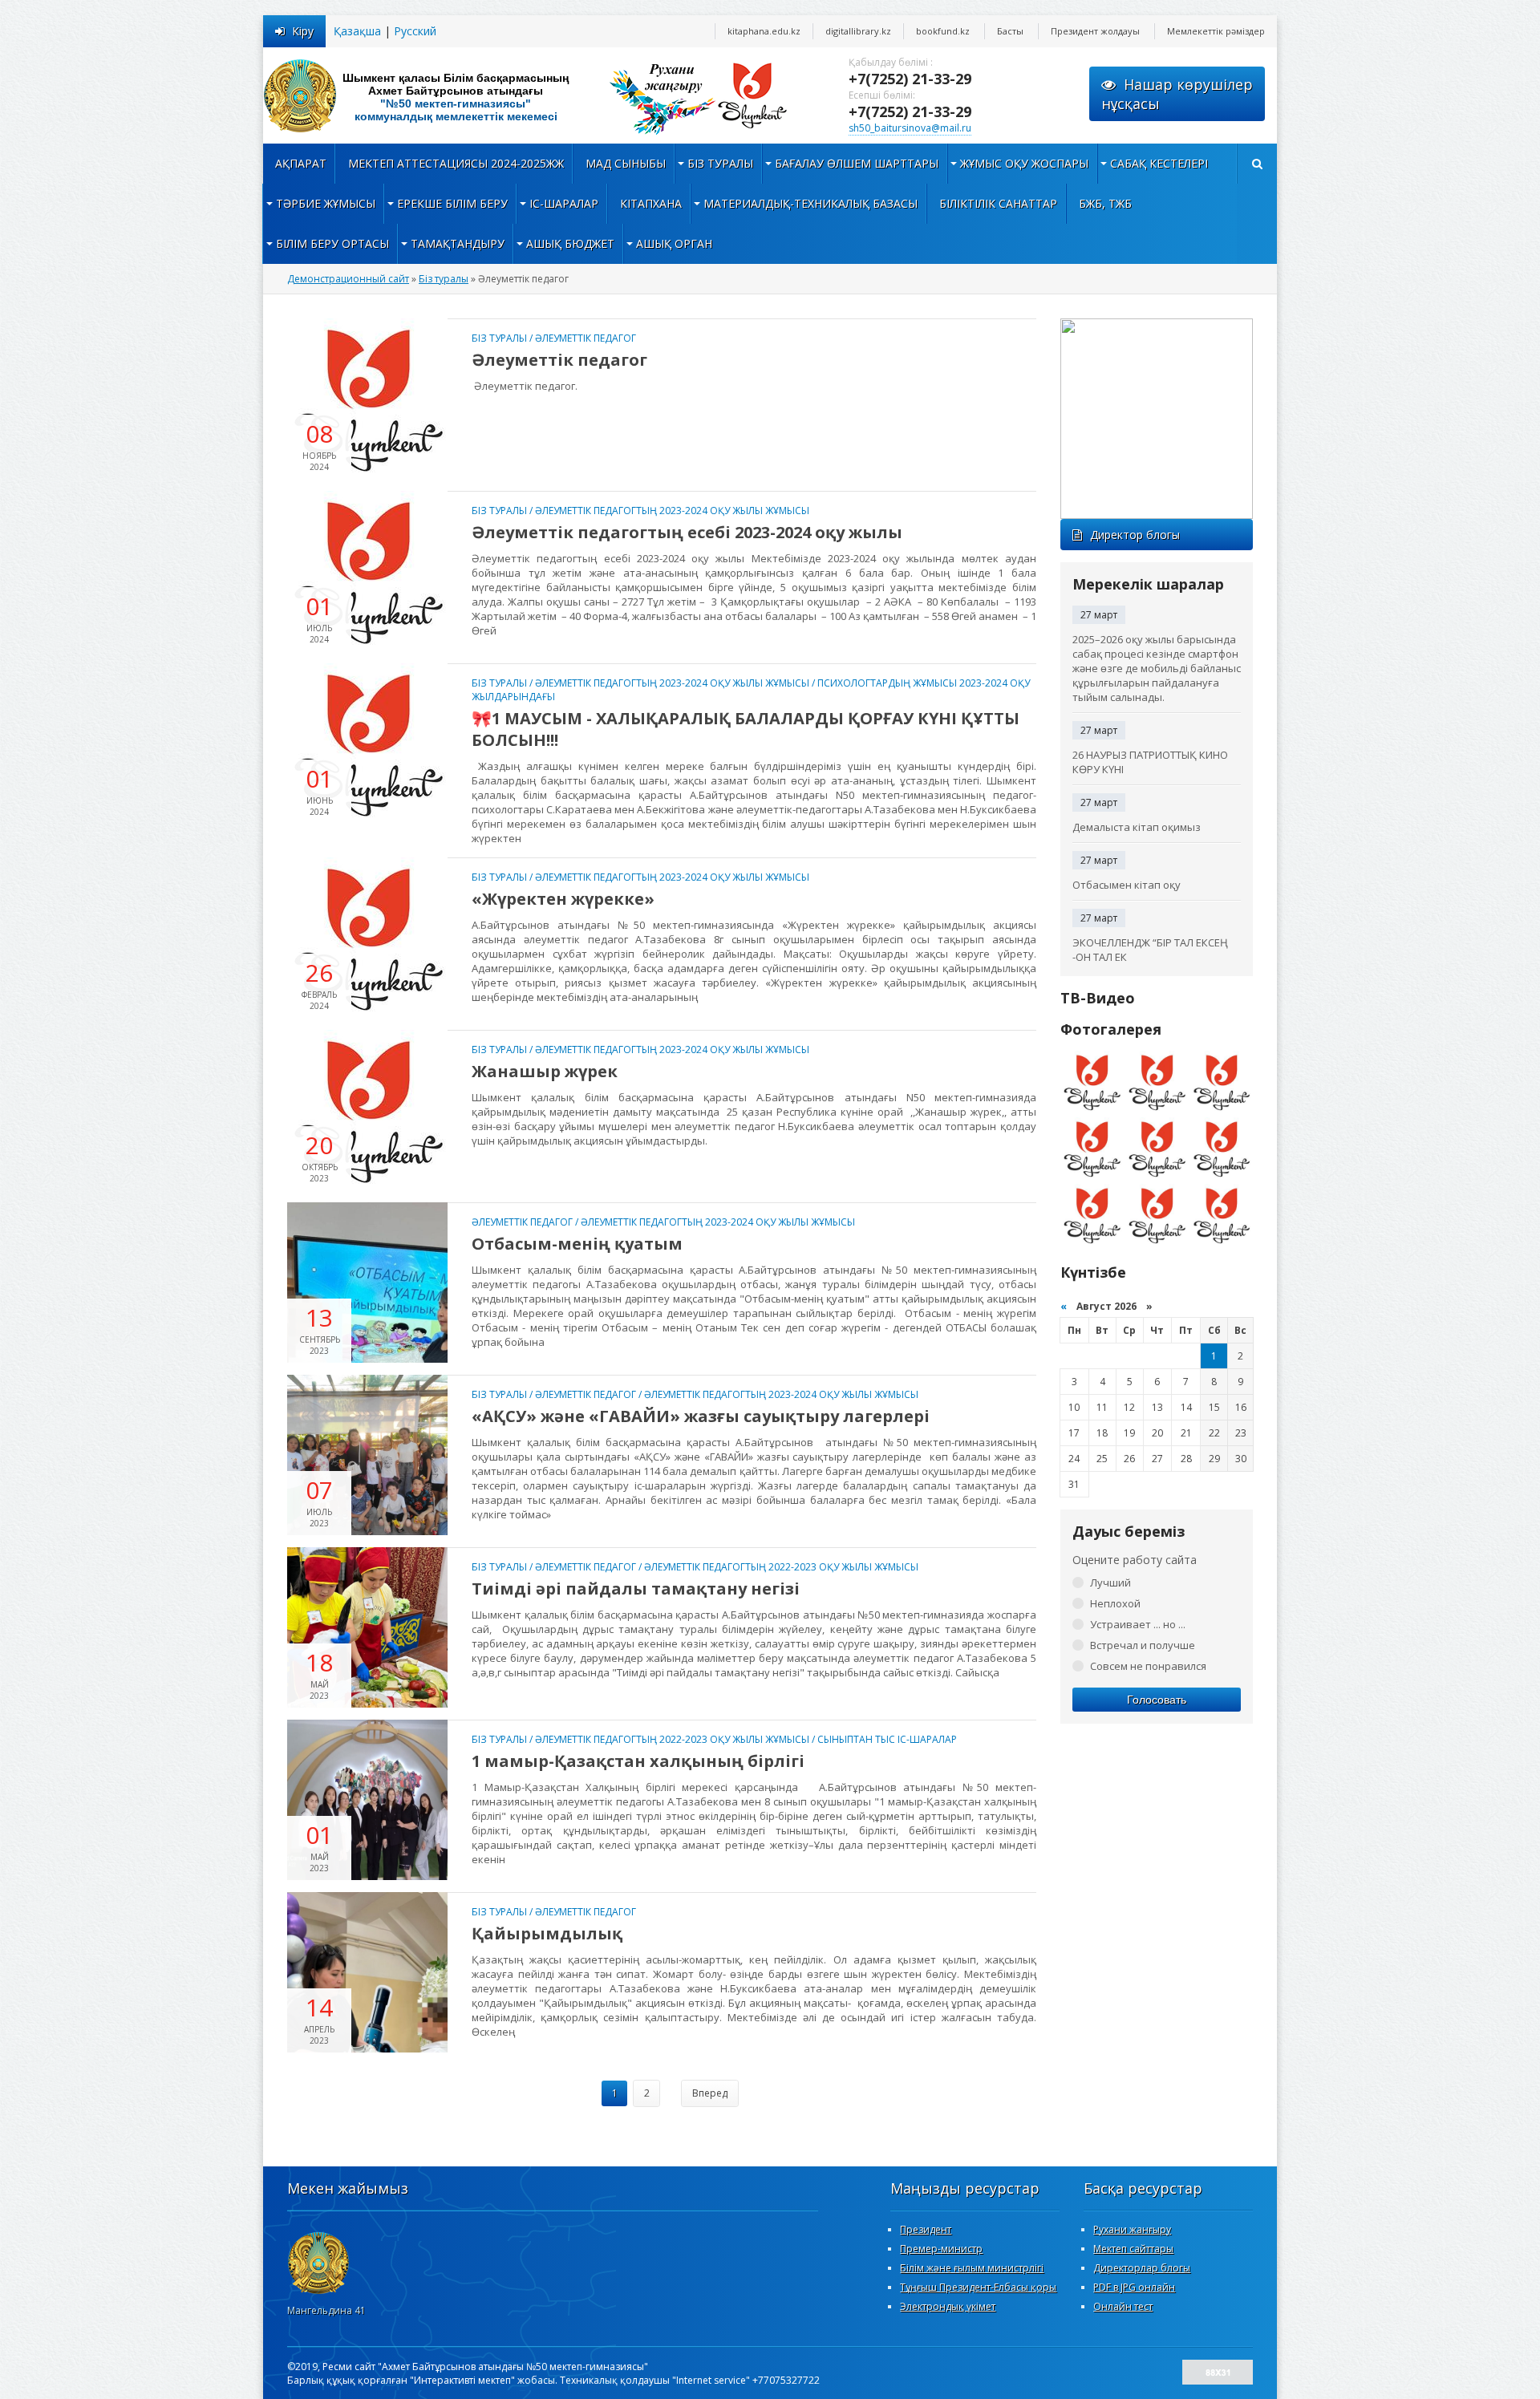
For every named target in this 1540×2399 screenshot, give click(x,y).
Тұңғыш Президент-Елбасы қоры (978, 2287)
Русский (415, 31)
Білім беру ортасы (332, 243)
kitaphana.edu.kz (764, 31)
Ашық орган (674, 243)
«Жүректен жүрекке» (563, 899)
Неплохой (1115, 1603)
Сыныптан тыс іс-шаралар (887, 1739)
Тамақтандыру (458, 243)
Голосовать (1157, 1700)
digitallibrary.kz (858, 31)
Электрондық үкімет (948, 2306)
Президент (926, 2229)
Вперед (710, 2093)
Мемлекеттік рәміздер (1216, 31)
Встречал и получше (1143, 1645)
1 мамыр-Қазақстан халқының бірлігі (638, 1761)
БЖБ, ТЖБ (1105, 203)
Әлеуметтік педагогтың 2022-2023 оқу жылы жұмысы (781, 1567)
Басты (1010, 31)
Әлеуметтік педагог (586, 338)
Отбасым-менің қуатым (577, 1244)
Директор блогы (1135, 535)
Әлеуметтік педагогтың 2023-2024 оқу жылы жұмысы (672, 511)
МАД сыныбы (626, 163)
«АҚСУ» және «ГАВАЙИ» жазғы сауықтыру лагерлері (701, 1416)
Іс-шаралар (564, 203)
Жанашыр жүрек (545, 1071)
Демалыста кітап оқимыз (1137, 827)
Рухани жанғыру (1132, 2229)
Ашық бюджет (570, 243)
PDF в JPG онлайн (1134, 2287)
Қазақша (357, 31)
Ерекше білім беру (452, 203)
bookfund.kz (943, 31)
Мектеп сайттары (1133, 2249)
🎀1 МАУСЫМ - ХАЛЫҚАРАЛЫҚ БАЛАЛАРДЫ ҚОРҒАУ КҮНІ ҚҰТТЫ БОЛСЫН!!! (746, 729)
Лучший (1110, 1582)
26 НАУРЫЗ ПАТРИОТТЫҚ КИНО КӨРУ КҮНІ (1150, 762)
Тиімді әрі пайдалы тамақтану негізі (636, 1589)
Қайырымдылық (547, 1933)
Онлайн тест (1123, 2306)
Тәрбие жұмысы (326, 203)
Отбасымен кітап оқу (1127, 885)
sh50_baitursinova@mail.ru (910, 128)
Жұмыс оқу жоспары (1024, 163)
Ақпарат (301, 163)
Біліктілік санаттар (998, 203)
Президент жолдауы (1095, 31)
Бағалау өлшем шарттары (857, 163)
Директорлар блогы (1142, 2268)
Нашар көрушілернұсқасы (1177, 94)
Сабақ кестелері (1159, 163)
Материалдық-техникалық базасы (811, 203)
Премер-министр (941, 2249)
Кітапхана (651, 203)
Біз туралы (720, 163)
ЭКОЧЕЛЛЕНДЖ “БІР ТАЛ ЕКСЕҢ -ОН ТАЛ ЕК (1150, 950)
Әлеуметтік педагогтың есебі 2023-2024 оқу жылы (687, 532)
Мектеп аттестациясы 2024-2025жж (456, 163)
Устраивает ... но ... (1138, 1624)
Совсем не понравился (1148, 1666)
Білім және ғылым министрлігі (972, 2268)
